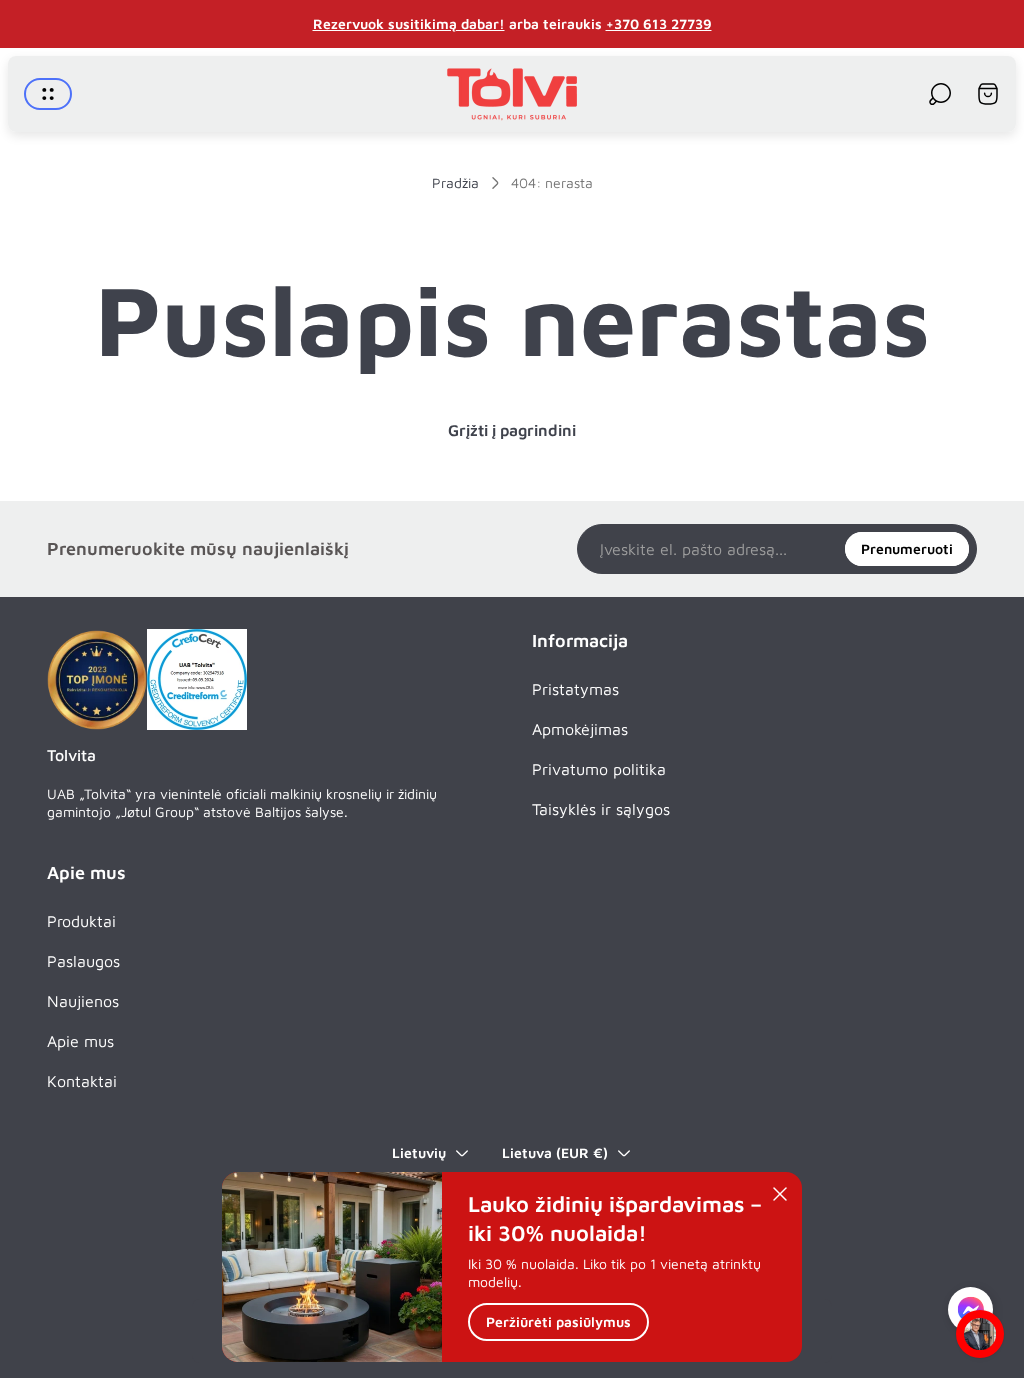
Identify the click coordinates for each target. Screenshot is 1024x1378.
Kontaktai (82, 1081)
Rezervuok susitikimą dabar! (409, 23)
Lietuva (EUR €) (555, 1152)
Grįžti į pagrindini (512, 430)
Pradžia (455, 182)
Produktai (81, 921)
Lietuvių (419, 1152)
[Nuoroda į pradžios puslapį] (97, 680)
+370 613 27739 (659, 23)
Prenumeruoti (907, 548)
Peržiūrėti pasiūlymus (558, 1321)
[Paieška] (940, 94)
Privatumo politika (599, 769)
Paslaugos (83, 961)
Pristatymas (575, 689)
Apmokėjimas (580, 729)
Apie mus (80, 1041)
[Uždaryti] (780, 1194)
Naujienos (83, 1001)
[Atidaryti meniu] (48, 94)
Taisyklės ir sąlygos (601, 809)
